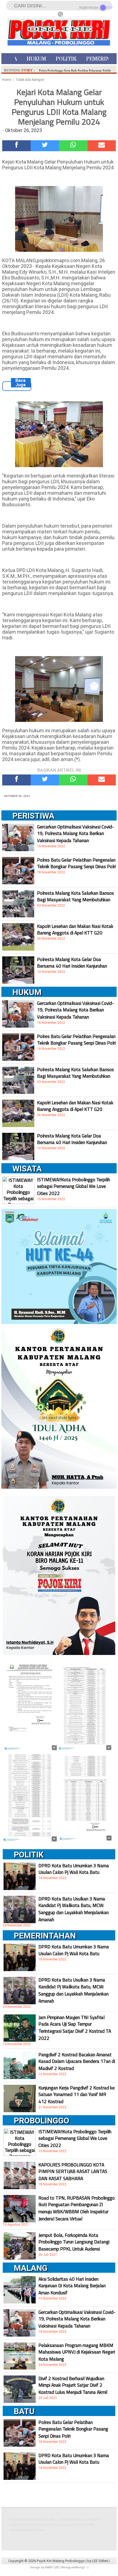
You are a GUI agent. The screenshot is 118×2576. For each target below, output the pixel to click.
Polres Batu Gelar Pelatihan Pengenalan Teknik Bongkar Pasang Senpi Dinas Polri (76, 863)
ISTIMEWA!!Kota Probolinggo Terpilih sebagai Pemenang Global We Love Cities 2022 (74, 1186)
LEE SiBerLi (101, 2561)
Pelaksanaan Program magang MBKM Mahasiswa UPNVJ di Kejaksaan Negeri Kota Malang (77, 2352)
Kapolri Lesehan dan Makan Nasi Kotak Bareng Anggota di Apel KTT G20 (75, 930)
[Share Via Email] (102, 146)
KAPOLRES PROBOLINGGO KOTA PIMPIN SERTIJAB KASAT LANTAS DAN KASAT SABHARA (73, 2172)
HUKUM (36, 59)
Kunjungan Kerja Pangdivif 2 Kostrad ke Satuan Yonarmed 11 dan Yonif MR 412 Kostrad (77, 2095)
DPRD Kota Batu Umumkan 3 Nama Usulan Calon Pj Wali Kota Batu (74, 1869)
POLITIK (66, 59)
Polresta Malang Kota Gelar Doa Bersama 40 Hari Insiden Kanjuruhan (72, 963)
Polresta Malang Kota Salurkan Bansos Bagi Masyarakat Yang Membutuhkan (75, 896)
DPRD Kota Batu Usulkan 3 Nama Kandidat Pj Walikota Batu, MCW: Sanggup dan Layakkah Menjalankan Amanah (74, 1909)
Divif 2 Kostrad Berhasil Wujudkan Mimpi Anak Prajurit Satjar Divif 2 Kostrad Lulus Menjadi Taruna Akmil (73, 2385)
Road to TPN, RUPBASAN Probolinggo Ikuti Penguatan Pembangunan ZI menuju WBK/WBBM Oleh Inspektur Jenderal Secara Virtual (77, 2208)
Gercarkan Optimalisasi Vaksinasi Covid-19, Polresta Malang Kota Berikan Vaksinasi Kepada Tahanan (75, 834)
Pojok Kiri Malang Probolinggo (61, 2561)
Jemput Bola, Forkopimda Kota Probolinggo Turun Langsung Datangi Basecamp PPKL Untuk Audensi (74, 2242)
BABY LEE (52, 2567)
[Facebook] (16, 146)
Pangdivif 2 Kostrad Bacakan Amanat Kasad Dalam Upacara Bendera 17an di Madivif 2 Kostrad (77, 2062)
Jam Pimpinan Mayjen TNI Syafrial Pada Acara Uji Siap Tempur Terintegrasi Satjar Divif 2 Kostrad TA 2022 (75, 2028)
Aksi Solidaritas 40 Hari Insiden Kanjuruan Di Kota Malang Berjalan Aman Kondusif (72, 2286)
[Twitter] (45, 146)
